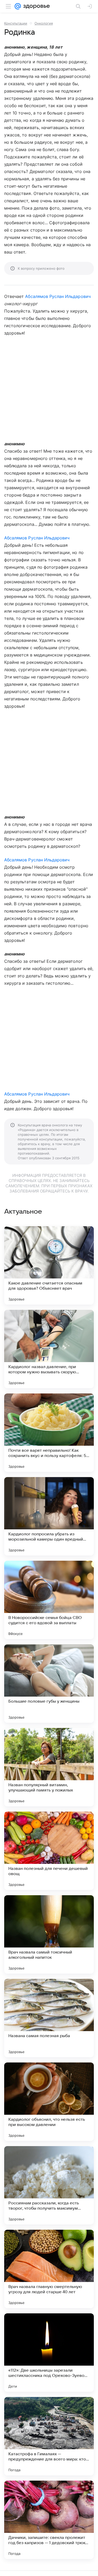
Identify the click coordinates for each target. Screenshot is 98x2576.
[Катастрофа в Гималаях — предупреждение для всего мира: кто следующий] (49, 2436)
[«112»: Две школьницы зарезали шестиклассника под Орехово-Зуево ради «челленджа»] (49, 2353)
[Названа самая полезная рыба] (49, 2018)
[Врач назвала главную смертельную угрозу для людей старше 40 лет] (49, 2269)
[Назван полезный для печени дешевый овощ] (49, 1851)
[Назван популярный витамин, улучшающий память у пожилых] (49, 1767)
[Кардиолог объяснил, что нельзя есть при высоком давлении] (49, 2102)
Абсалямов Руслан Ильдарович (58, 296)
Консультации (16, 23)
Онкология (44, 23)
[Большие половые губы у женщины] (49, 1684)
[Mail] (18, 6)
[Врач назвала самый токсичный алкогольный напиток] (49, 1934)
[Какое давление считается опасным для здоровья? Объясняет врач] (49, 1265)
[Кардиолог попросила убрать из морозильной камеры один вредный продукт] (49, 1516)
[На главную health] (35, 6)
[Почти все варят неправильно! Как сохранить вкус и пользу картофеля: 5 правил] (49, 1433)
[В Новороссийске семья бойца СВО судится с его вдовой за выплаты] (49, 1600)
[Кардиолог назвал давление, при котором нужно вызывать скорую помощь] (49, 1349)
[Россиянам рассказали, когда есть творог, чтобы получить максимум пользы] (49, 2185)
